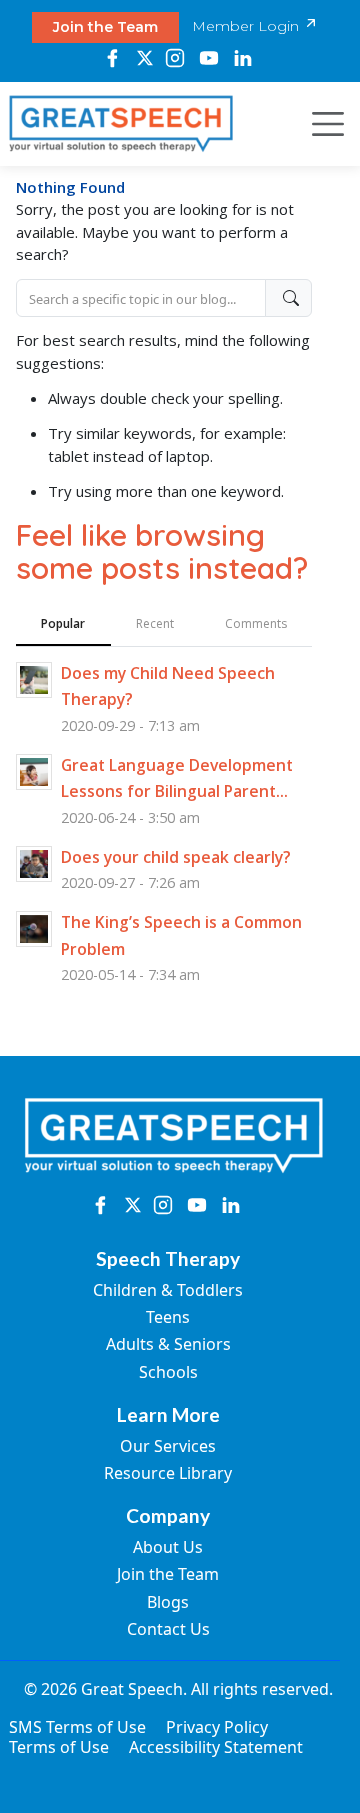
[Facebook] (112, 58)
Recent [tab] (155, 623)
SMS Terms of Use (77, 1727)
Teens (168, 1317)
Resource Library (168, 1473)
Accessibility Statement (216, 1747)
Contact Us (168, 1629)
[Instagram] (175, 58)
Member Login (247, 26)
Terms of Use (59, 1747)
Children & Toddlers (168, 1290)
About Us (168, 1547)
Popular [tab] (63, 623)
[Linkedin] (243, 58)
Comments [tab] (256, 623)
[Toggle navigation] (322, 124)
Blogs (168, 1602)
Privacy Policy (217, 1727)
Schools (168, 1372)
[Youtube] (208, 58)
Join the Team (105, 27)
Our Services (168, 1446)
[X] (144, 58)
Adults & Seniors (168, 1344)
